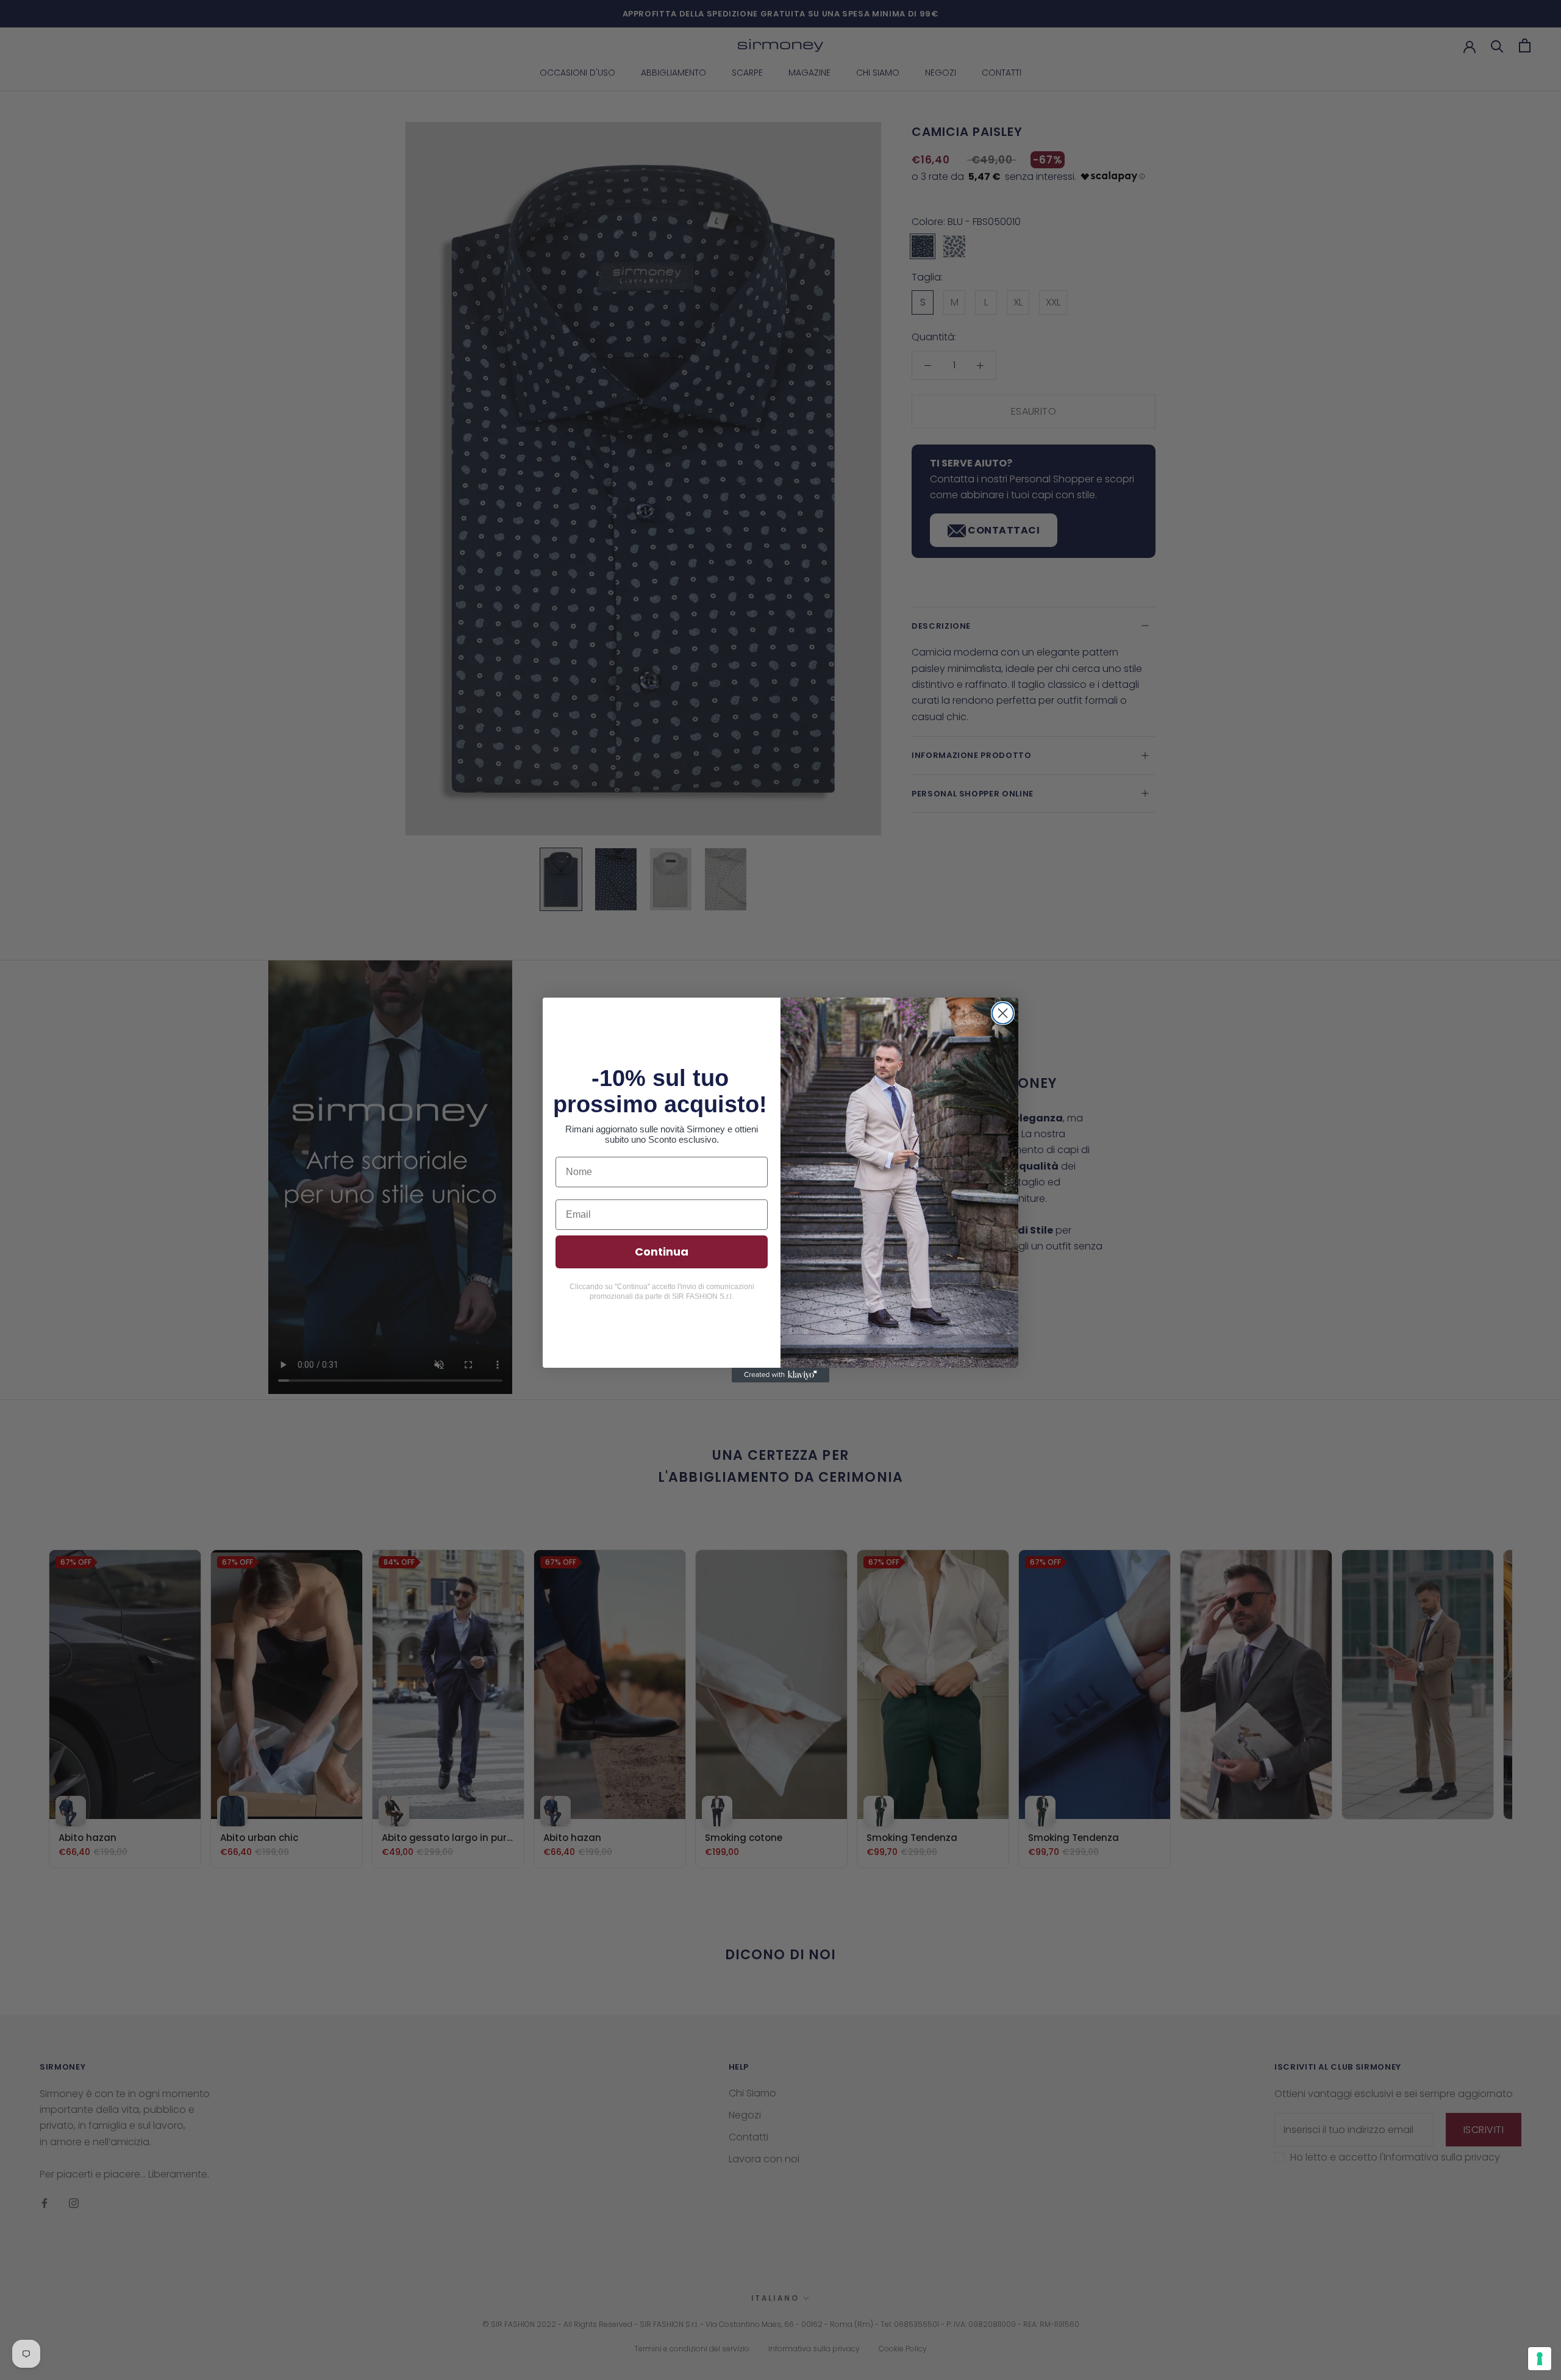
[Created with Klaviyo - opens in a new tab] (780, 1375)
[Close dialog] (1003, 1013)
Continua (662, 1252)
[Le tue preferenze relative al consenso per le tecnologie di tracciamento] (1540, 2359)
